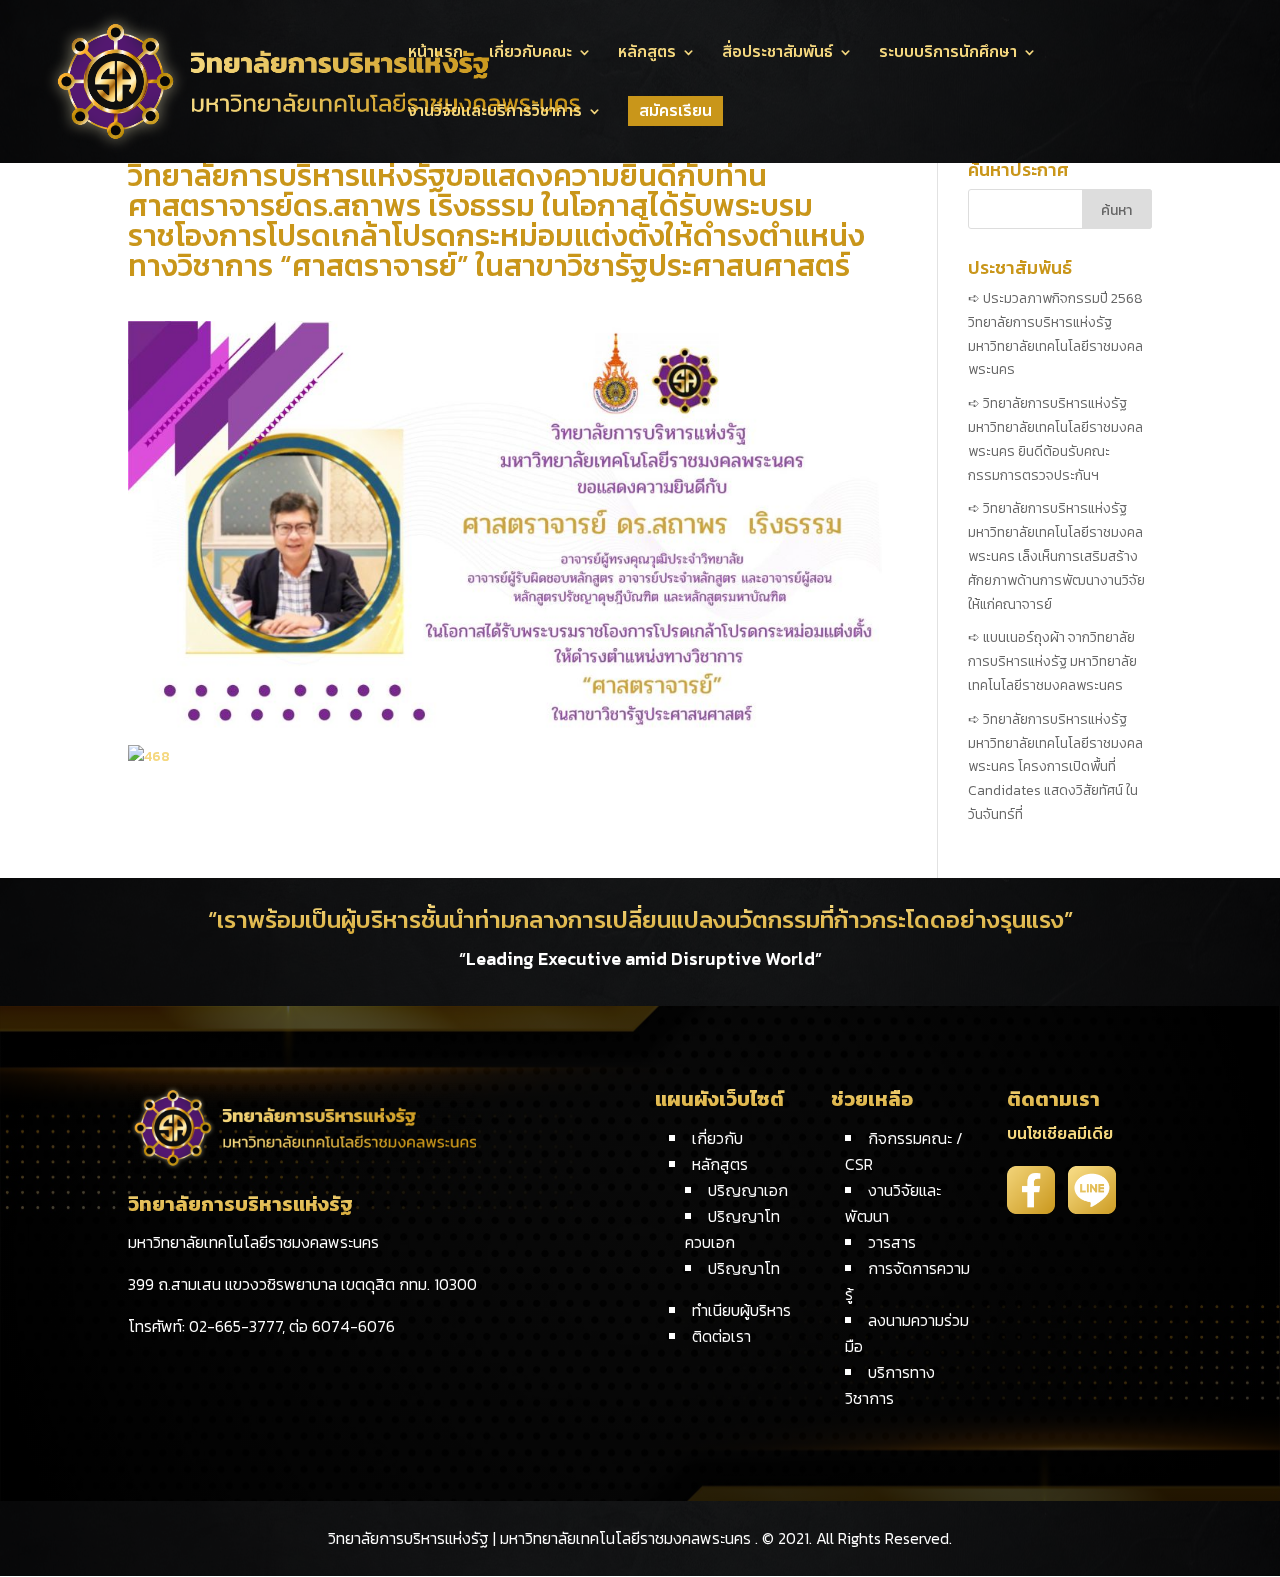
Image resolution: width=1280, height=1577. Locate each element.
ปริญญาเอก (748, 1190)
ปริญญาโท (744, 1268)
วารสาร (892, 1242)
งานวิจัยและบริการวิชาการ (495, 113)
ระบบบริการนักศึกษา (948, 54)
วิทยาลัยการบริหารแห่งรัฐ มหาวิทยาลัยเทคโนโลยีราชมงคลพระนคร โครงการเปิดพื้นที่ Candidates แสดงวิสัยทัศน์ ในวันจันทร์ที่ (1055, 767)
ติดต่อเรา (721, 1336)
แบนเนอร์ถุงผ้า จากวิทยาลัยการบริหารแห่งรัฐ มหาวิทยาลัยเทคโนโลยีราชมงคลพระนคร (1052, 661)
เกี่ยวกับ (717, 1138)
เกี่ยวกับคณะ (530, 54)
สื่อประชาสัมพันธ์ (777, 54)
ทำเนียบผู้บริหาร (741, 1310)
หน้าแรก (435, 54)
